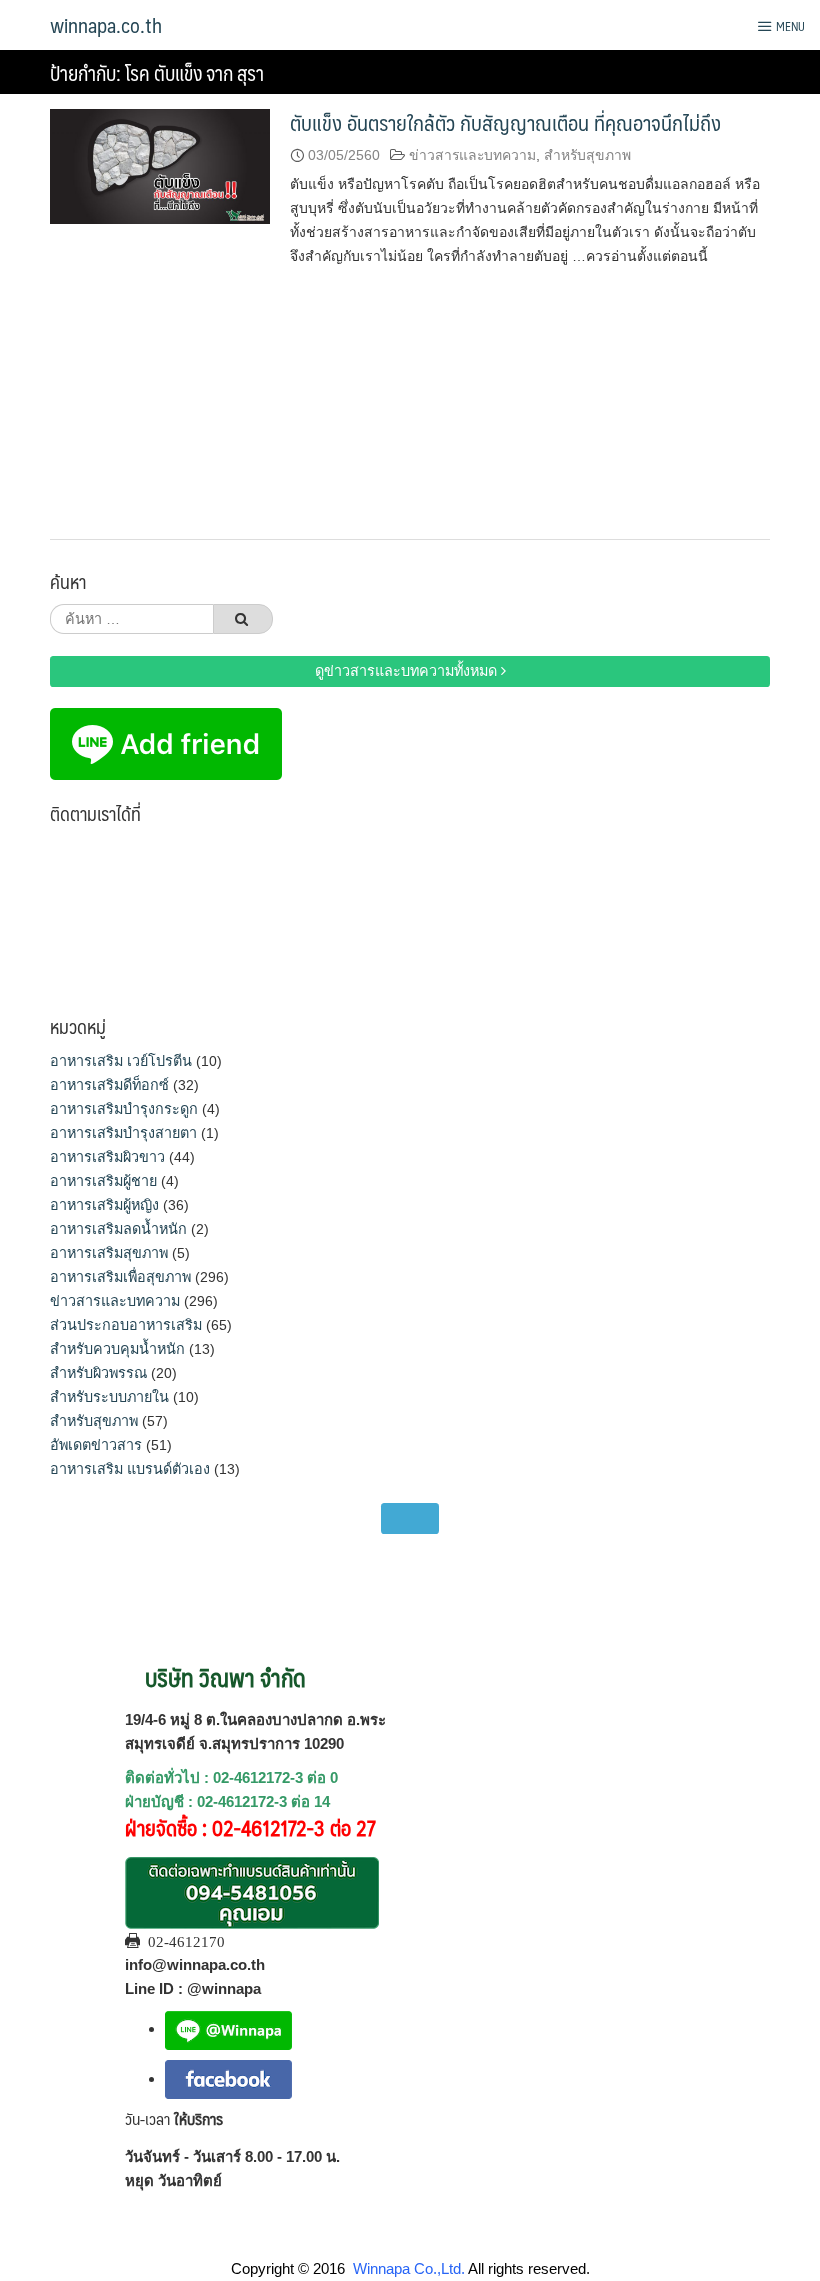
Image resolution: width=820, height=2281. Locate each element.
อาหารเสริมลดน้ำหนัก (118, 1229)
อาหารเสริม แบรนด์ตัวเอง (130, 1469)
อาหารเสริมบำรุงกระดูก (124, 1109)
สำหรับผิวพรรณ (98, 1373)
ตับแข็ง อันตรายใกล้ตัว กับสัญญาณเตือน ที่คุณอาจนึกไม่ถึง (505, 122)
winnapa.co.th (106, 25)
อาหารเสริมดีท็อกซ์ (109, 1085)
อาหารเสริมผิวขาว (107, 1157)
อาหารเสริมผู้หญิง (104, 1205)
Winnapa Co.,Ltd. (409, 2268)
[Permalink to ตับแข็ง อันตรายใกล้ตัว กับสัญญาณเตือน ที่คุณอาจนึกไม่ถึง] (160, 165)
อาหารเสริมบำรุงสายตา (123, 1133)
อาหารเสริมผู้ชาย (103, 1181)
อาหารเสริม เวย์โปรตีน (121, 1061)
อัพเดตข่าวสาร (96, 1445)
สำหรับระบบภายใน (109, 1397)
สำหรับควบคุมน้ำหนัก (117, 1349)
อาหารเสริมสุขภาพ (109, 1253)
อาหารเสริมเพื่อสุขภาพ (120, 1277)
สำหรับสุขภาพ (587, 155)
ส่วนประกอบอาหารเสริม (126, 1325)
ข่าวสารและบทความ (472, 155)
